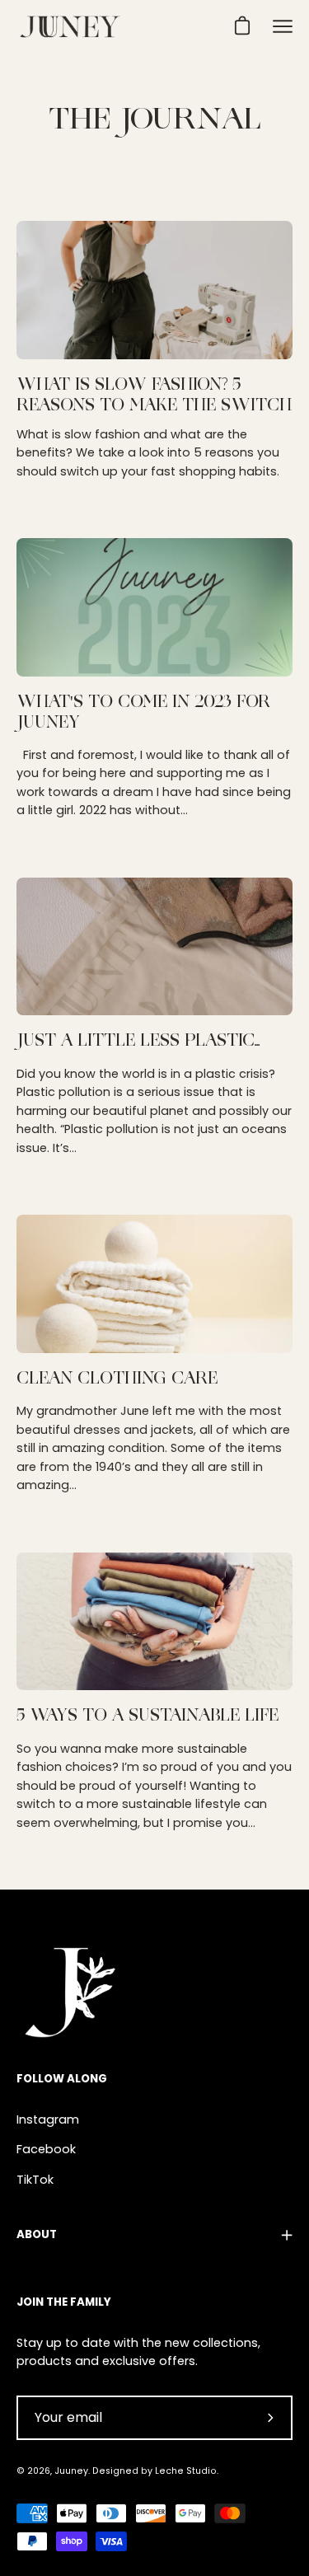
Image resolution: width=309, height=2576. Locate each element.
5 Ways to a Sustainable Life (147, 1717)
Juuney (71, 2471)
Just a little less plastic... (138, 1042)
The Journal (155, 121)
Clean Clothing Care (117, 1380)
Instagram (48, 2119)
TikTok (35, 2180)
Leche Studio (186, 2471)
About (37, 2234)
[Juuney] (70, 27)
